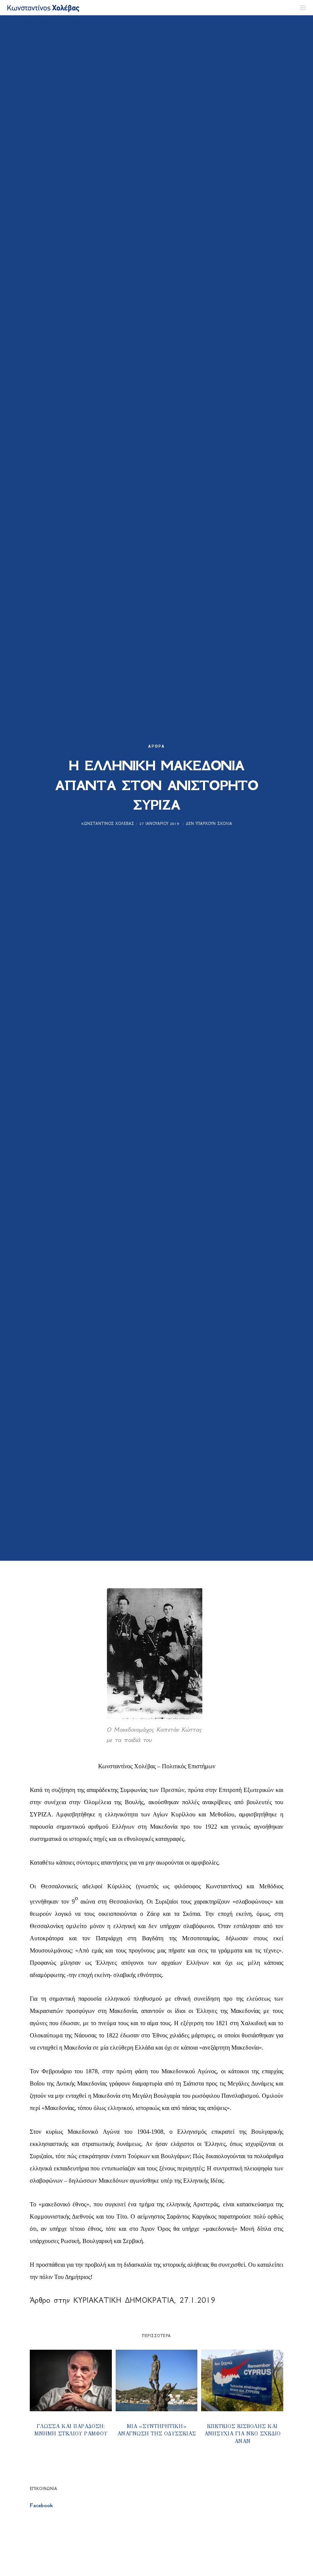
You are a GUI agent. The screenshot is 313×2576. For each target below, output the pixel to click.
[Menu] (300, 8)
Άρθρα (156, 746)
